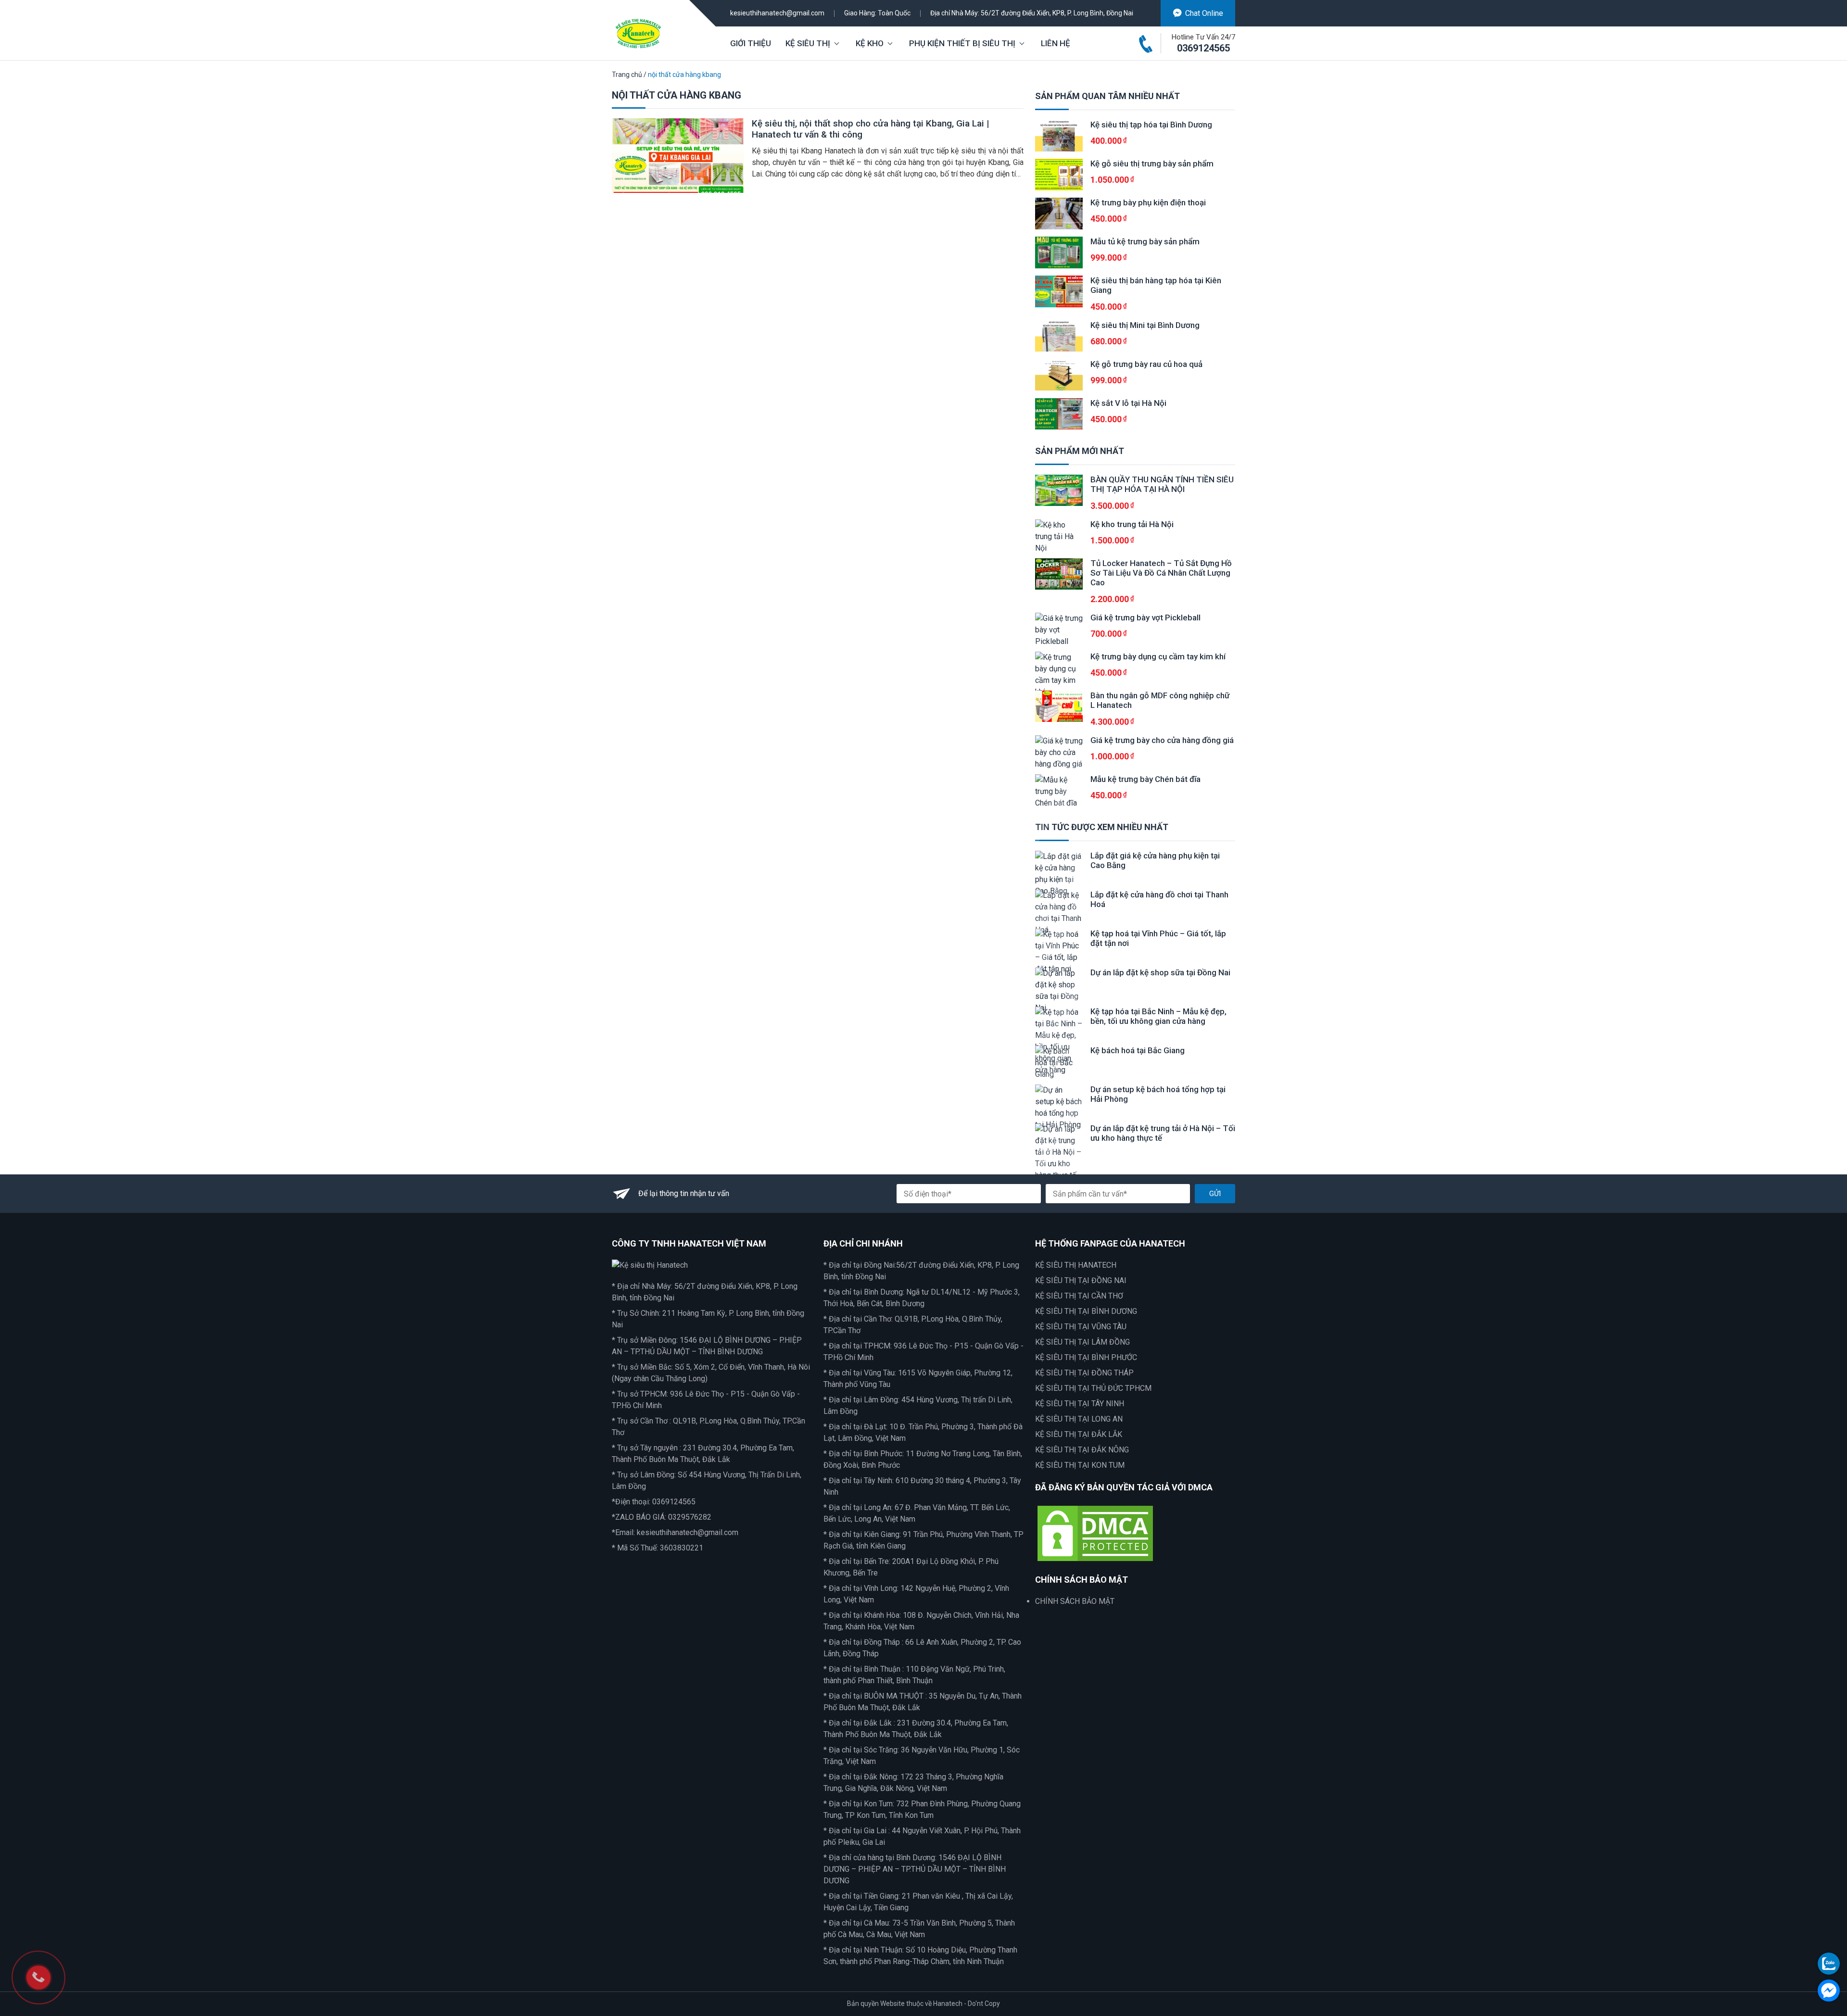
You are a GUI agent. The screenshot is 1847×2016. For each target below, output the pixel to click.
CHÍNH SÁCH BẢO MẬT (1075, 1601)
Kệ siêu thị (808, 43)
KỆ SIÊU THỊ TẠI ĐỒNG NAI (1081, 1280)
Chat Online (1204, 13)
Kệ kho (870, 43)
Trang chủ (627, 75)
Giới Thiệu (751, 43)
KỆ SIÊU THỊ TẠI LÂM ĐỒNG (1082, 1342)
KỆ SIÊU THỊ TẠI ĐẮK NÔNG (1082, 1450)
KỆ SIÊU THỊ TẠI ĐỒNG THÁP (1084, 1373)
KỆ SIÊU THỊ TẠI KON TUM (1080, 1465)
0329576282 (690, 1517)
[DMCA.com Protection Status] (1095, 1532)
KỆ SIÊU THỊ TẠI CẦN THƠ (1079, 1296)
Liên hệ (1056, 43)
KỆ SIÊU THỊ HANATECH (1076, 1265)
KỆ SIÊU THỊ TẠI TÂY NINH (1080, 1404)
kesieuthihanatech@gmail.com (777, 13)
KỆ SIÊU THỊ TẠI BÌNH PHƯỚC (1086, 1357)
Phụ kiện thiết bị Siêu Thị (962, 43)
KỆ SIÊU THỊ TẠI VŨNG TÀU (1081, 1327)
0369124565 (1203, 48)
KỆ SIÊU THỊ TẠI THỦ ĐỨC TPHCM (1093, 1388)
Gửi (1215, 1194)
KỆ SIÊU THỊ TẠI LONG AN (1079, 1419)
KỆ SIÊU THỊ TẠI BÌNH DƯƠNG (1086, 1311)
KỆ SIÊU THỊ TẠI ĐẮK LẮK (1079, 1434)
